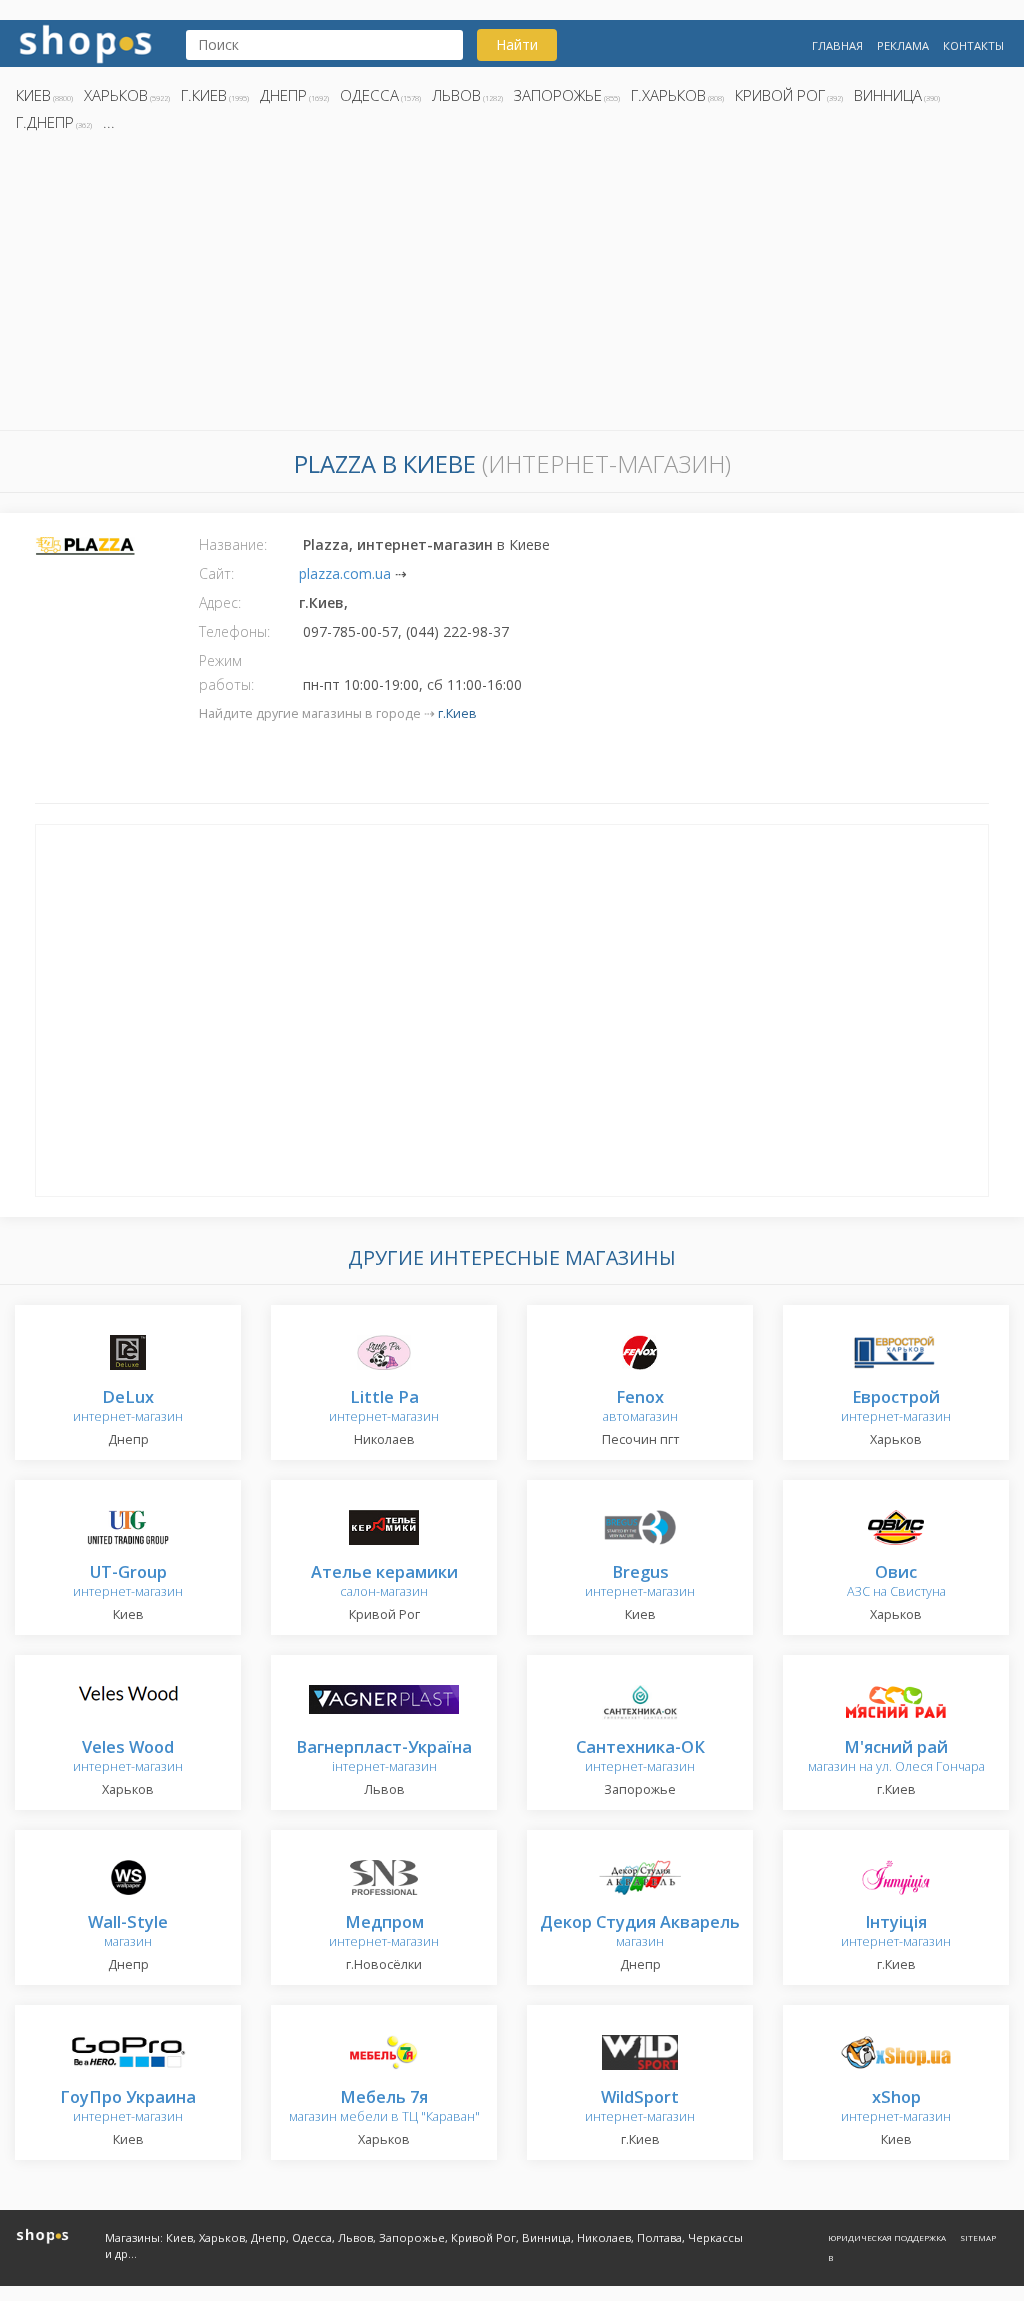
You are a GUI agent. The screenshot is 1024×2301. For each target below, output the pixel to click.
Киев (33, 95)
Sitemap (978, 2237)
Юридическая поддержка (887, 2237)
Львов (456, 95)
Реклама (903, 45)
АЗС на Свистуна (896, 1582)
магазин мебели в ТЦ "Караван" (384, 2107)
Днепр (283, 95)
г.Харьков (668, 95)
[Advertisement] (512, 287)
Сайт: (216, 573)
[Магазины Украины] (85, 41)
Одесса (369, 95)
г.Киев (204, 95)
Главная (837, 45)
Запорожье (558, 95)
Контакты (973, 45)
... (109, 122)
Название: (233, 544)
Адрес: (220, 602)
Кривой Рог (780, 95)
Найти (517, 44)
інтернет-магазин (384, 1757)
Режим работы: (226, 672)
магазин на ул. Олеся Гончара (896, 1757)
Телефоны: (234, 631)
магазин (128, 1932)
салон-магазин (384, 1582)
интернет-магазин (128, 1407)
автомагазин (640, 1407)
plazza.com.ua (345, 573)
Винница (888, 95)
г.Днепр (45, 122)
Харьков (116, 95)
